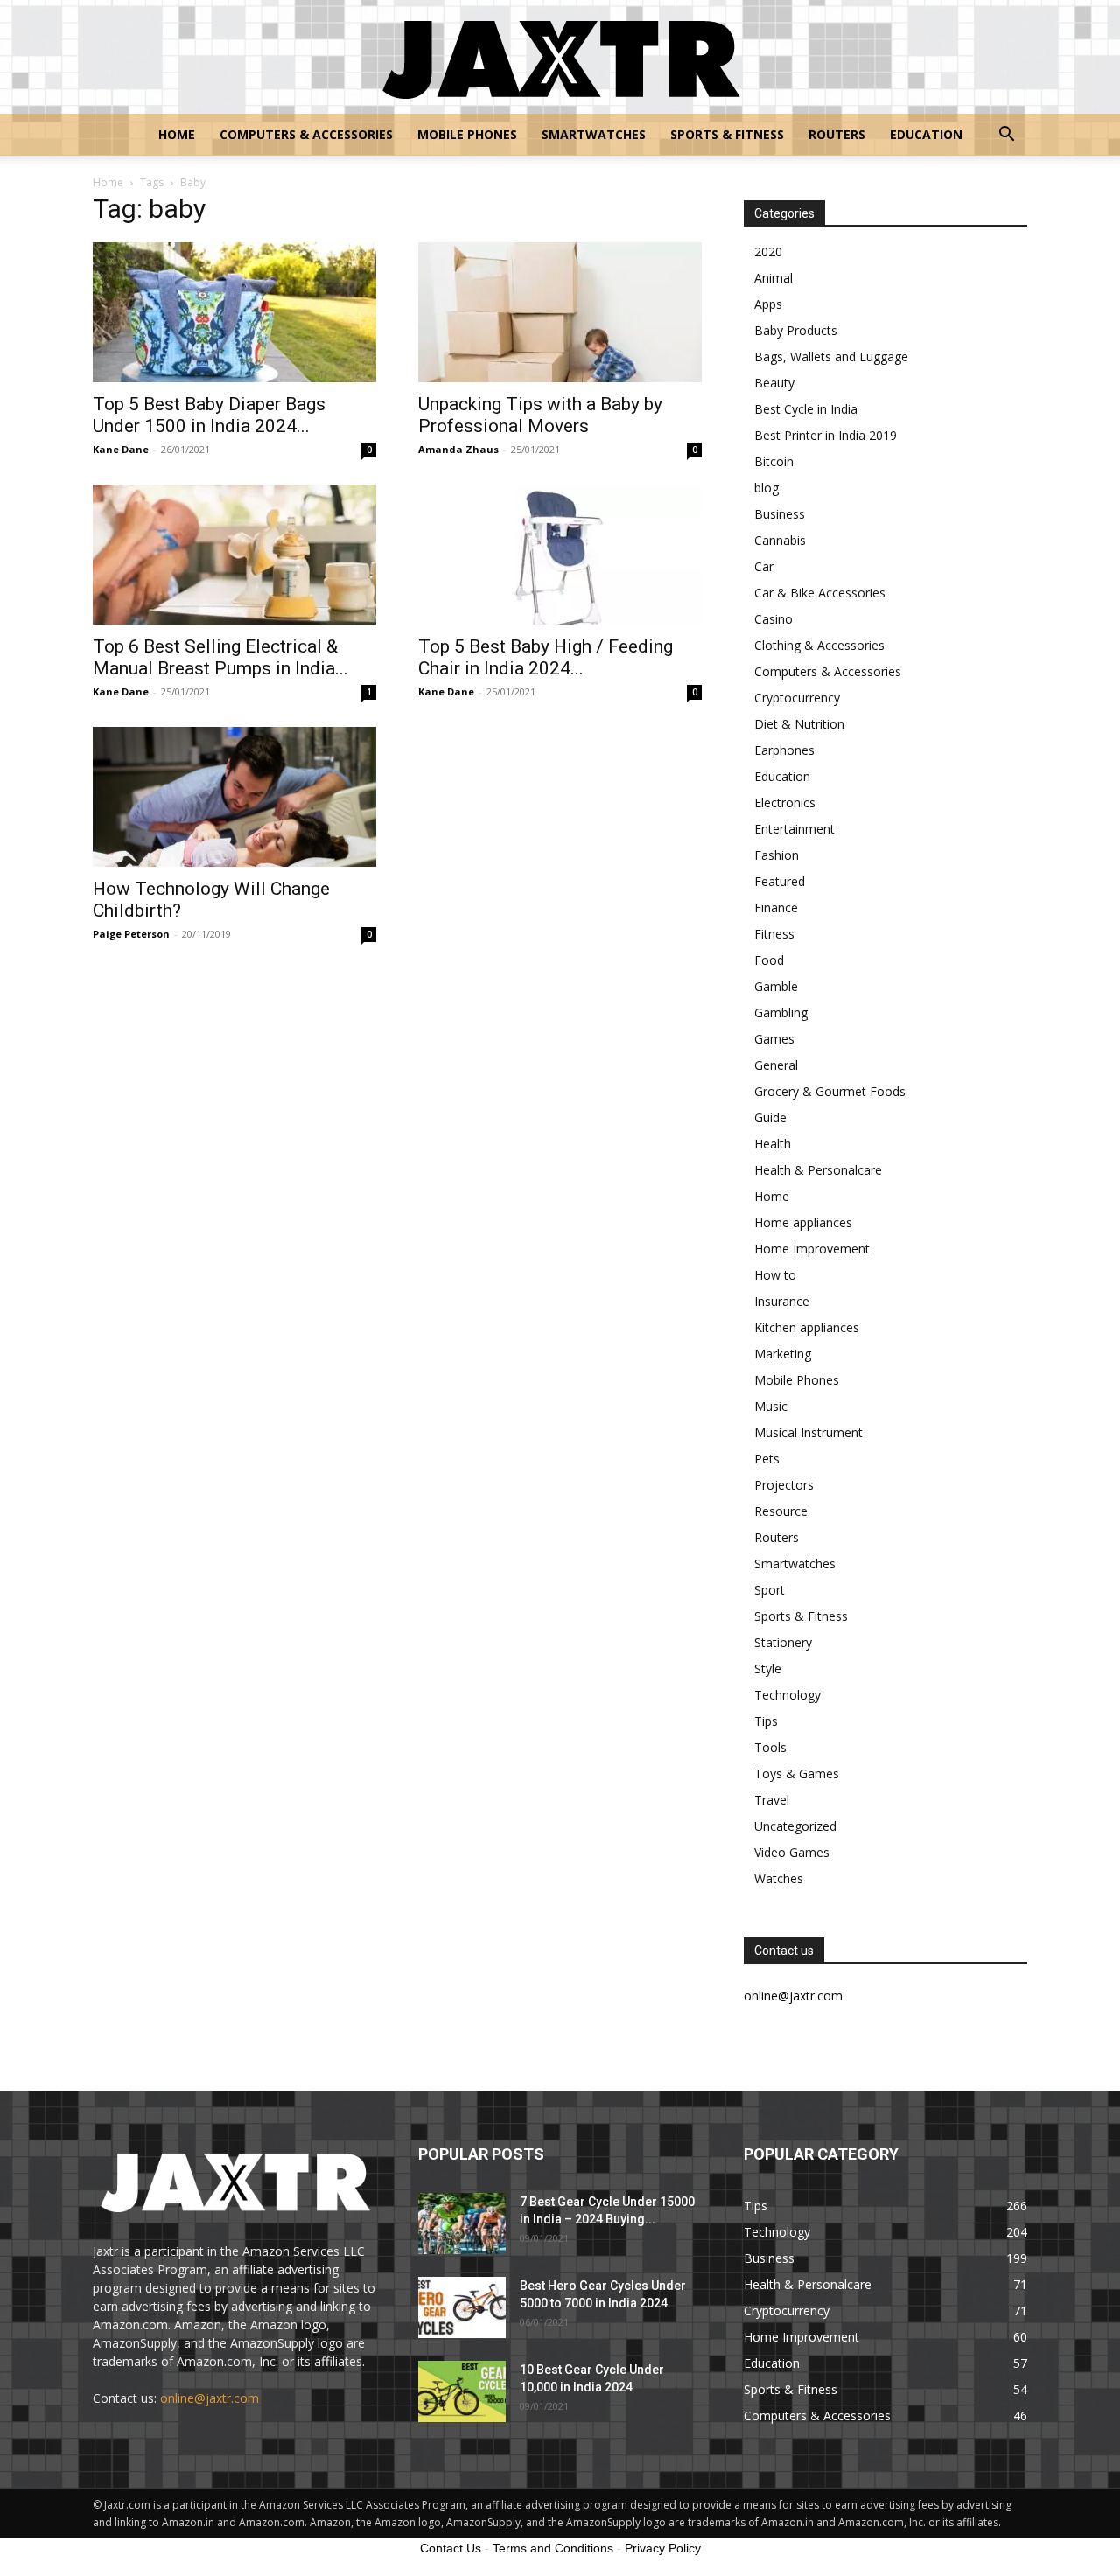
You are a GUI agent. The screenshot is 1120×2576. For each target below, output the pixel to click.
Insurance (782, 1301)
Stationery (783, 1642)
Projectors (784, 1485)
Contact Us (451, 2548)
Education (926, 134)
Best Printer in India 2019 (826, 435)
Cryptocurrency (797, 698)
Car (764, 566)
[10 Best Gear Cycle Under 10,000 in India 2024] (462, 2391)
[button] (1006, 136)
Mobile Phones (467, 134)
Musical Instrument (808, 1432)
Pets (767, 1459)
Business (780, 514)
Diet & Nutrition (799, 724)
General (776, 1065)
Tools (770, 1747)
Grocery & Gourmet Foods (830, 1091)
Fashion (777, 855)
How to (775, 1275)
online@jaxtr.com (210, 2398)
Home (177, 134)
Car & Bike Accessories (820, 593)
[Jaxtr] (560, 58)
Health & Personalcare (818, 1170)
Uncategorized (795, 1826)
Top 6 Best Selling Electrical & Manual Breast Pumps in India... (220, 657)
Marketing (783, 1354)
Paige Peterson (131, 934)
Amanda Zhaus (458, 449)
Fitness (774, 934)
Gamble (776, 986)
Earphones (784, 750)
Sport (770, 1590)
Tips (766, 1721)
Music (771, 1406)
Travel (772, 1800)
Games (774, 1039)
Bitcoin (774, 461)
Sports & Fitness (727, 134)
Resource (781, 1511)
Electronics (785, 803)
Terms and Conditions (553, 2548)
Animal (773, 278)
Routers (837, 134)
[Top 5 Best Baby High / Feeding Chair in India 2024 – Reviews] (560, 555)
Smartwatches (594, 134)
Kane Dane (121, 449)
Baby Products (796, 330)
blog (766, 488)
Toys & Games (797, 1773)
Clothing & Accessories (819, 645)
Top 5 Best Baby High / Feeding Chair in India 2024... (546, 657)
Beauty (774, 383)
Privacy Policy (663, 2548)
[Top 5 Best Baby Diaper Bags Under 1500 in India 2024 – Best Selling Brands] (234, 312)
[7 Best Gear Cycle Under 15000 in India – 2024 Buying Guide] (462, 2223)
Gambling (781, 1012)
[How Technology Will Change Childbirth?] (234, 797)
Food (769, 960)
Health (773, 1144)
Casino (773, 619)
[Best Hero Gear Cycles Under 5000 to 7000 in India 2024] (462, 2307)
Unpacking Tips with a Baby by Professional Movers (540, 415)
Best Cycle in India (806, 409)
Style (768, 1668)
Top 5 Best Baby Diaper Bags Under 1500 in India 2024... (209, 415)
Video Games (792, 1852)
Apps (768, 304)
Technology (787, 1695)
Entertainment (794, 829)
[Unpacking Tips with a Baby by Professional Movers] (560, 312)
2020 (768, 251)
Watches (779, 1878)
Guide (770, 1117)
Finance (776, 908)
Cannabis (780, 540)
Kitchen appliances (807, 1327)
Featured (780, 881)
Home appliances (803, 1222)
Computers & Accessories (306, 134)
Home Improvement (812, 1249)
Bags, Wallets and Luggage (831, 356)
